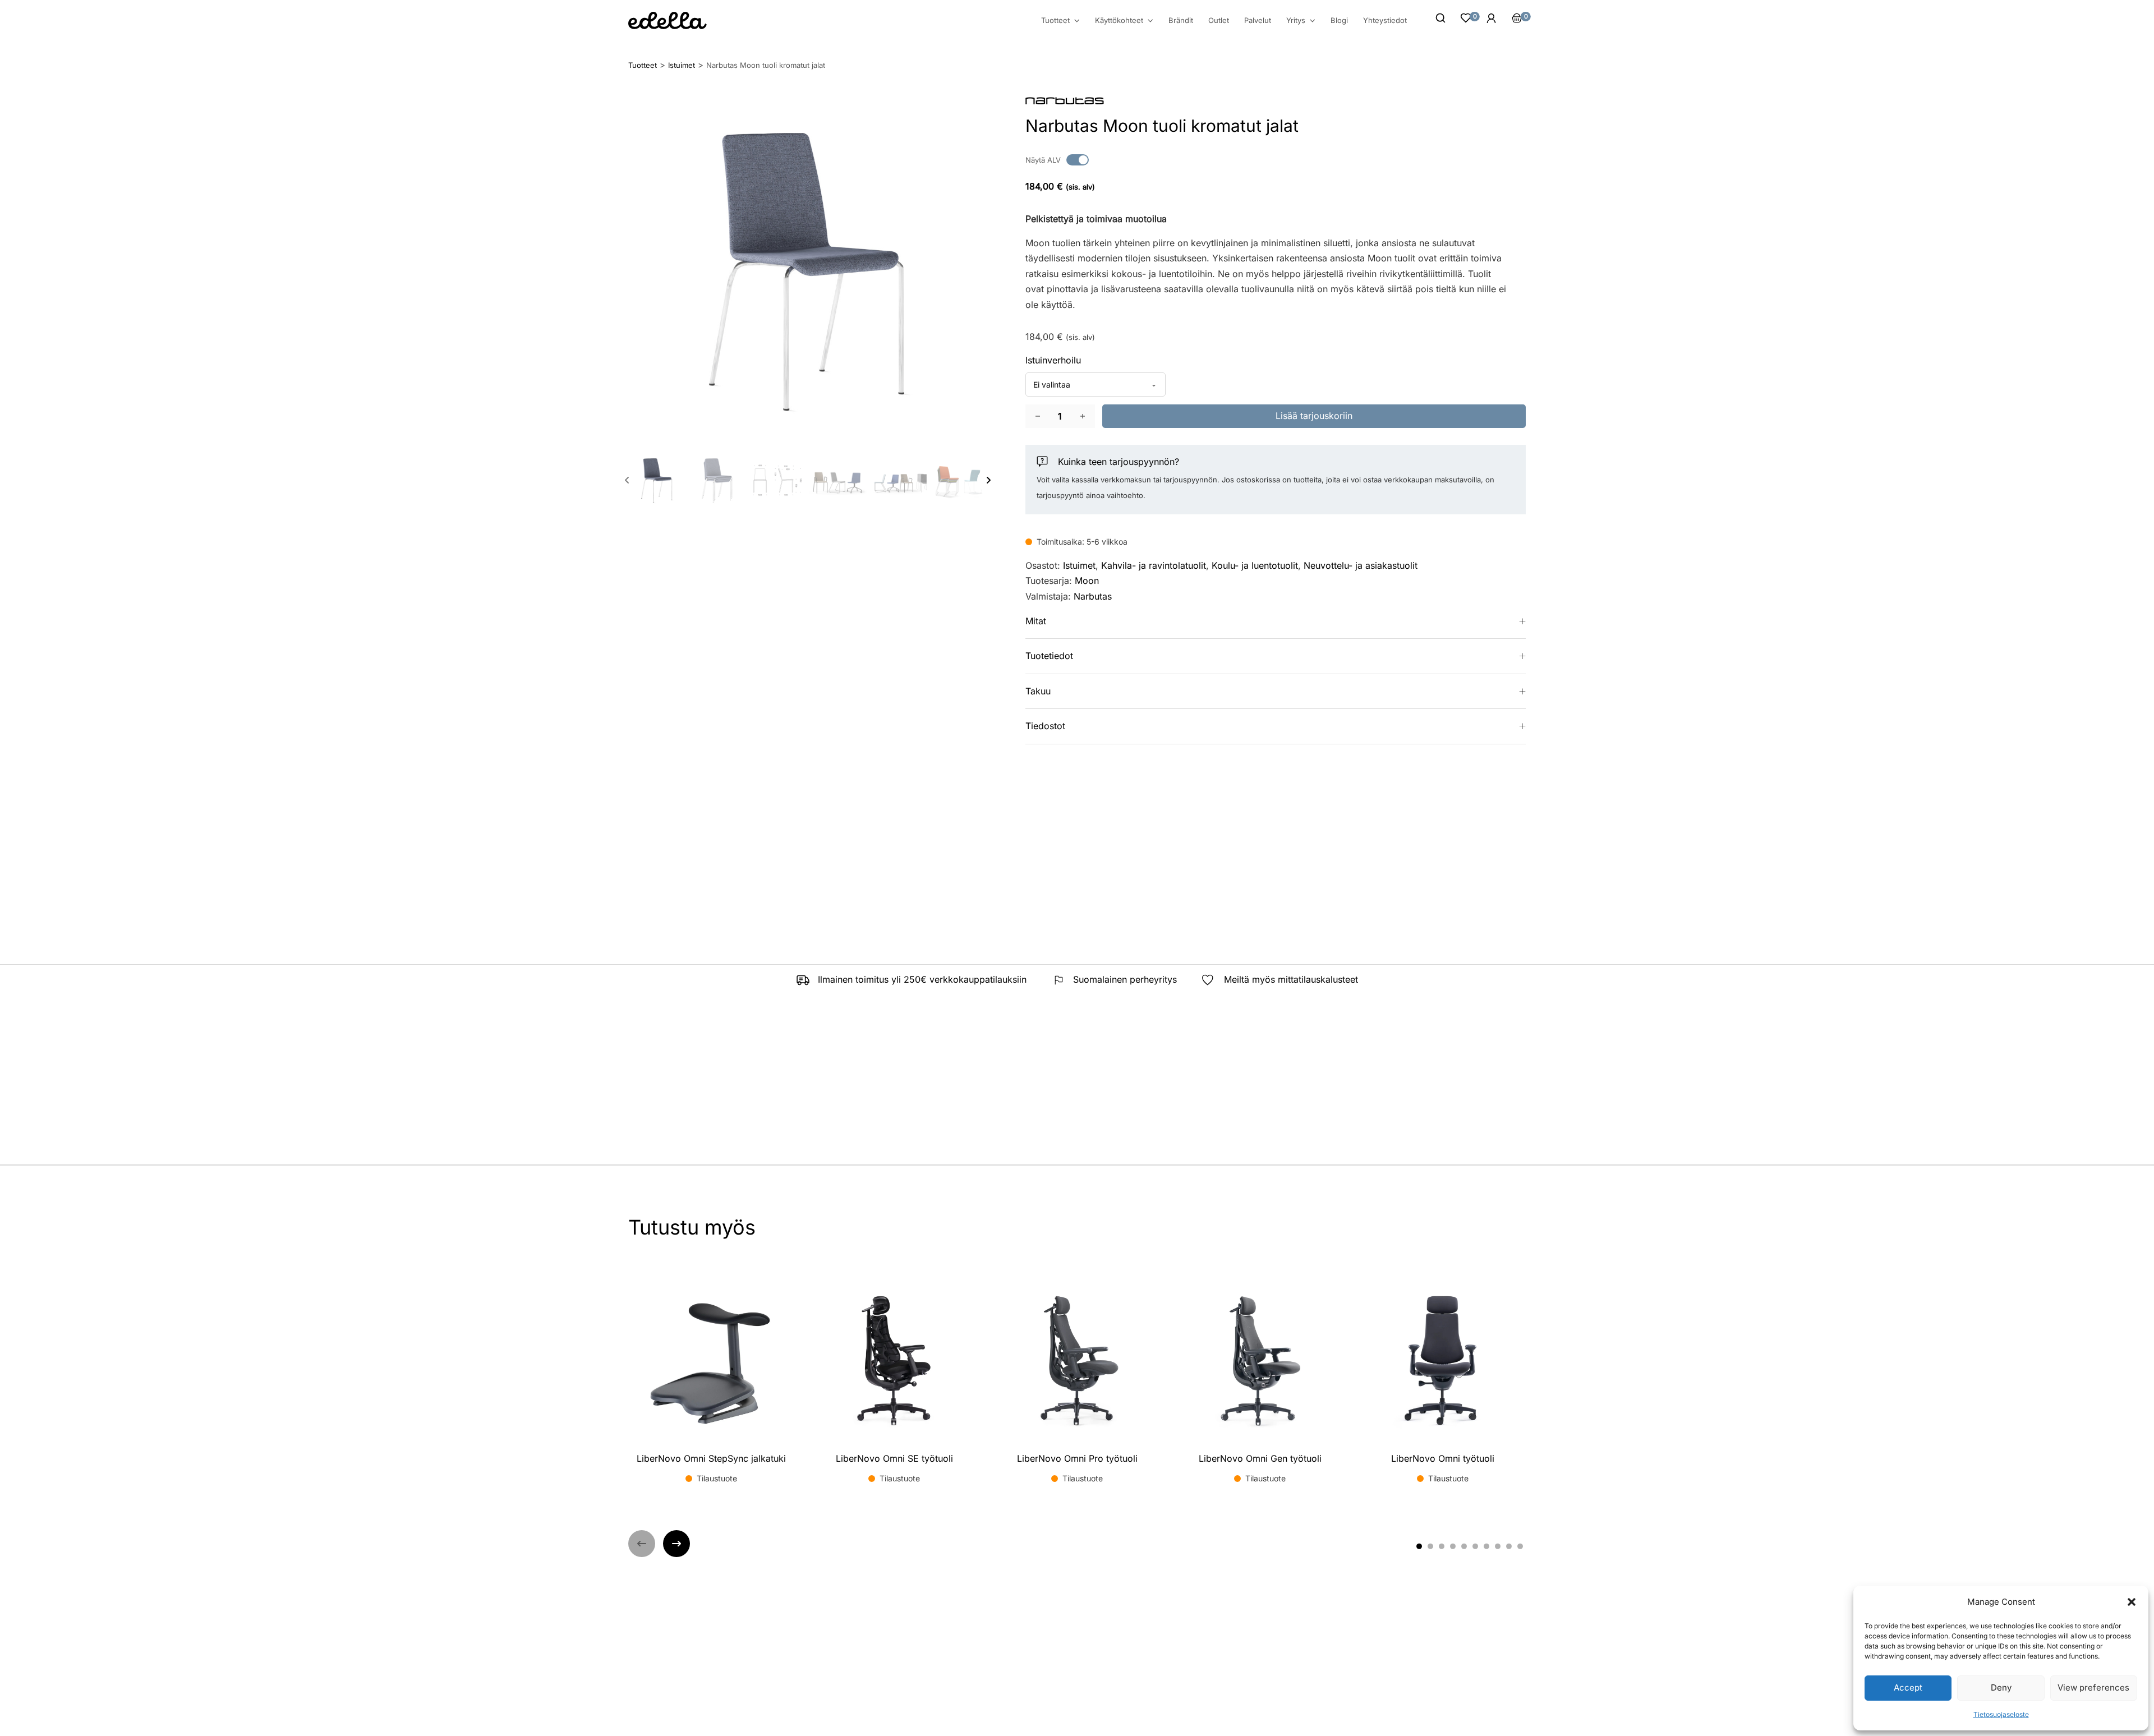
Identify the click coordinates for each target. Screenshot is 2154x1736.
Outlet (1219, 20)
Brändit (1181, 20)
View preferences (2093, 1687)
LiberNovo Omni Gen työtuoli (1260, 1458)
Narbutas (1093, 596)
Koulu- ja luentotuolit (1255, 565)
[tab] (1419, 1546)
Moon (1087, 581)
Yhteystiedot (1385, 20)
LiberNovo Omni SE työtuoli (894, 1458)
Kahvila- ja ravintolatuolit (1154, 565)
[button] (2132, 1602)
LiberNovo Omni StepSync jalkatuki (711, 1458)
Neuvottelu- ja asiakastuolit (1361, 565)
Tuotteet (1055, 20)
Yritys (1296, 20)
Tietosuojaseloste (2001, 1714)
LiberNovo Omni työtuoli (1443, 1458)
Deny (2001, 1687)
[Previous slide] (627, 480)
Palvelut (1258, 20)
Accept (1908, 1687)
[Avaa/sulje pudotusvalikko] (1077, 21)
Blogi (1339, 20)
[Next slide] (988, 480)
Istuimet (1079, 565)
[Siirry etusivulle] (668, 20)
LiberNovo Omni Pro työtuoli (1077, 1458)
